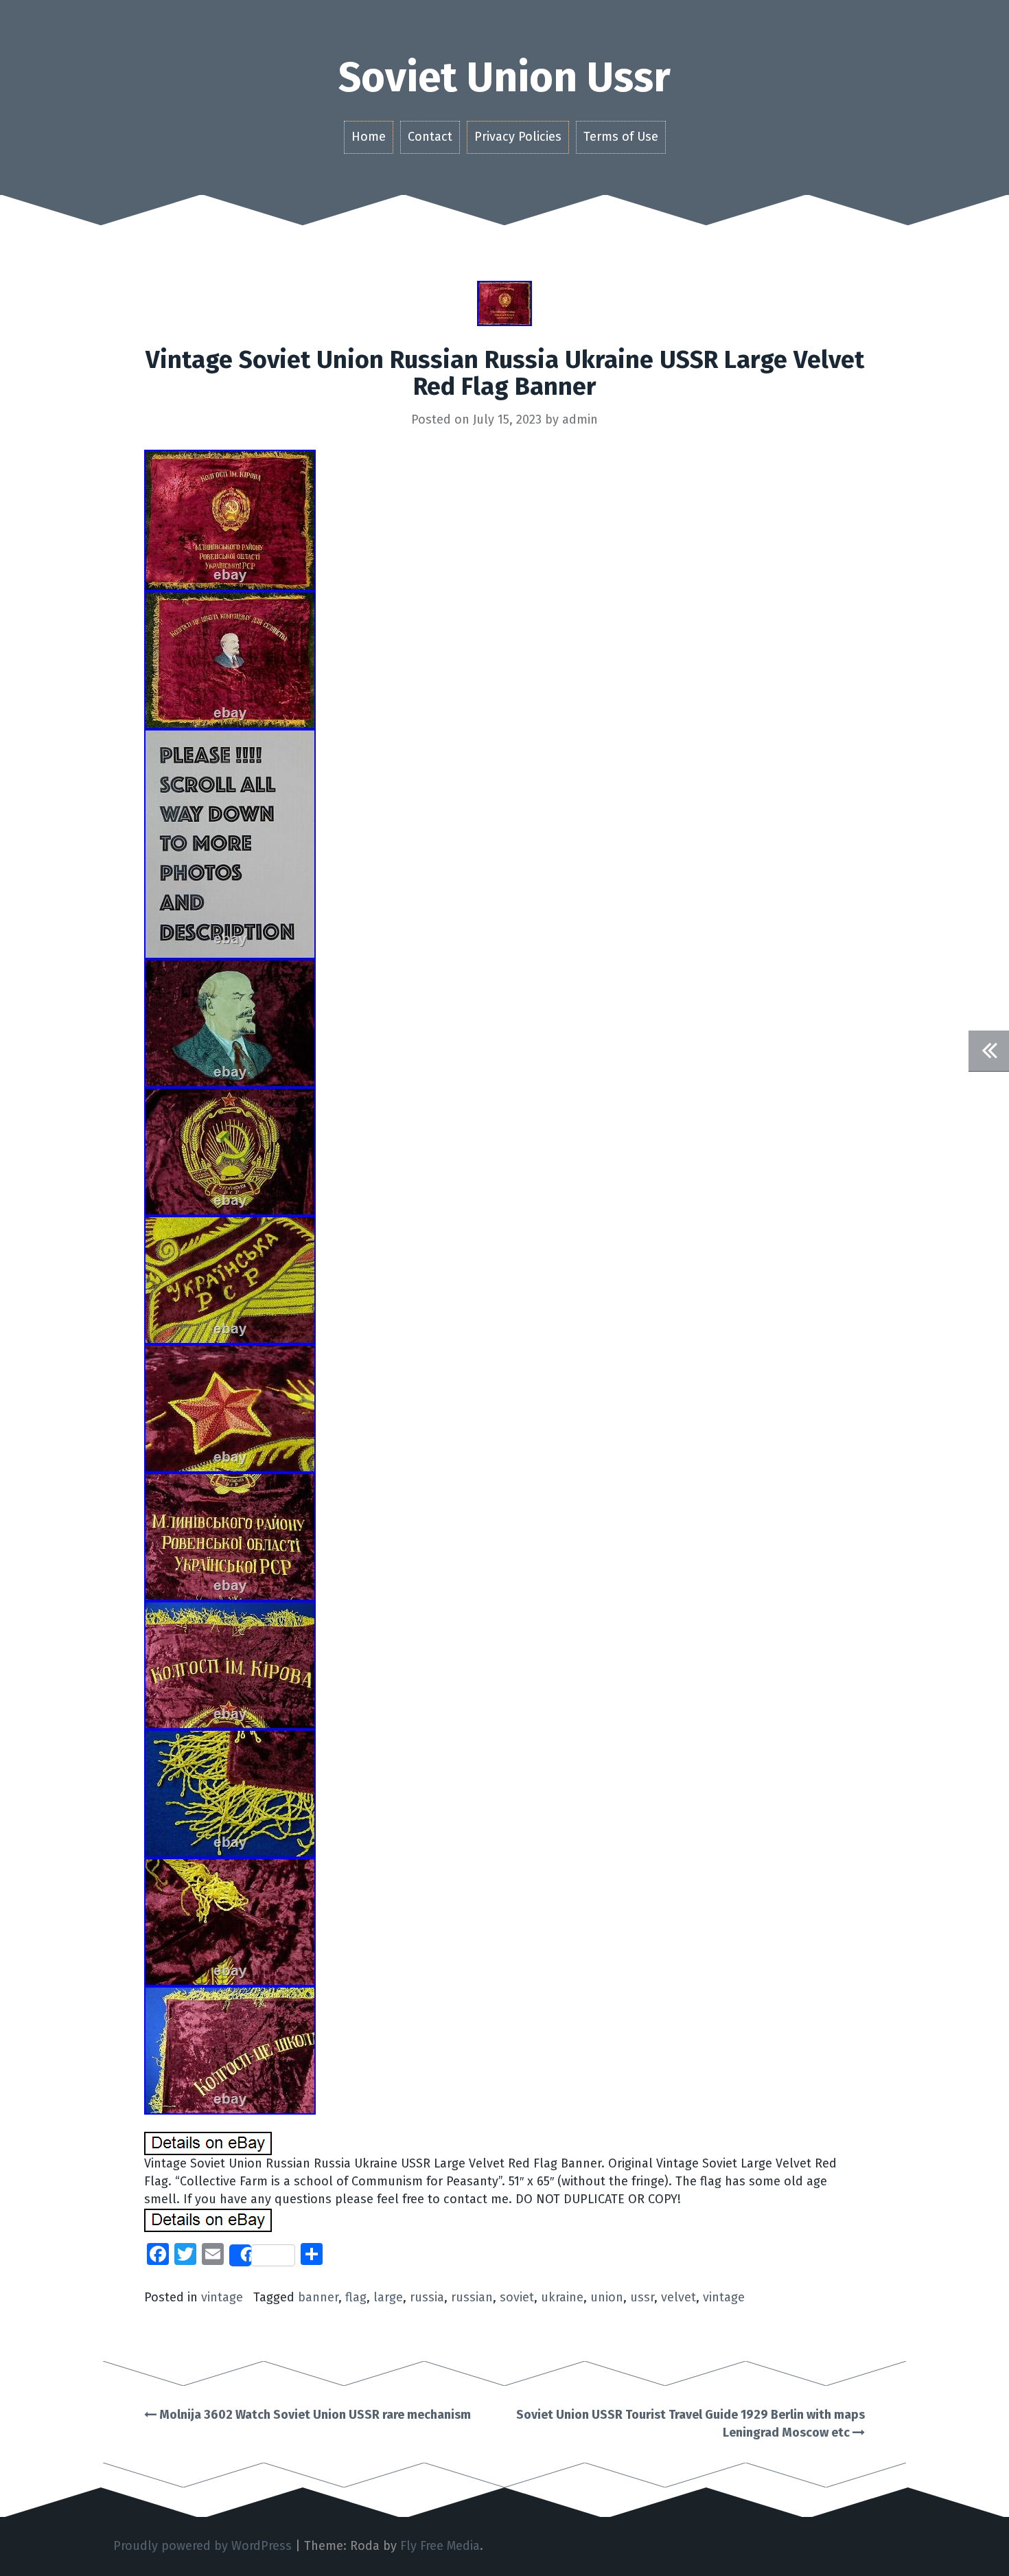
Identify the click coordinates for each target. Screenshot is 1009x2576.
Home (369, 137)
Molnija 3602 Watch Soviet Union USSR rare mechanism (314, 2415)
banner (318, 2297)
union (607, 2297)
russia (427, 2297)
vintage (222, 2297)
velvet (679, 2297)
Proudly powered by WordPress (202, 2546)
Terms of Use (621, 137)
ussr (642, 2297)
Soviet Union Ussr (505, 78)
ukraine (562, 2297)
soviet (517, 2297)
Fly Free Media (440, 2546)
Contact (430, 137)
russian (472, 2297)
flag (356, 2297)
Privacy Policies (518, 137)
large (388, 2297)
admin (580, 419)
